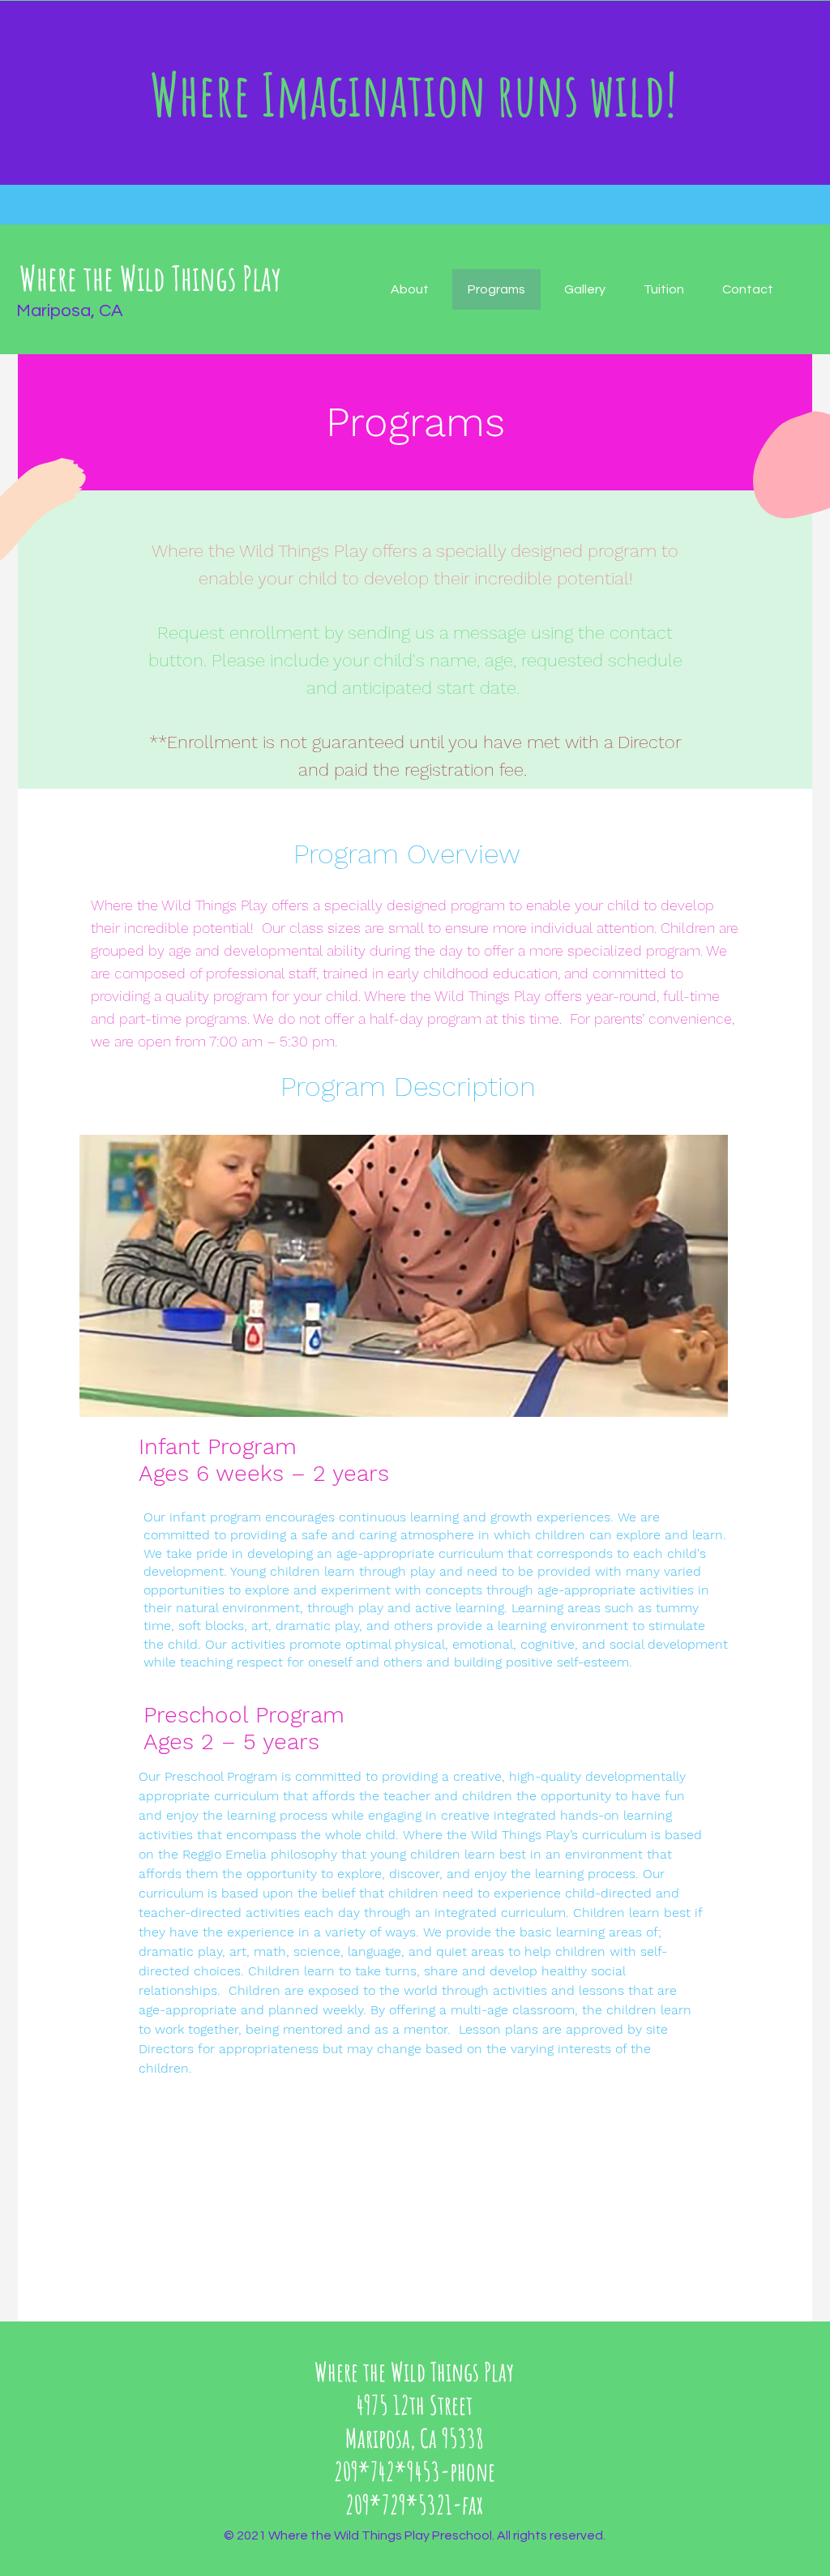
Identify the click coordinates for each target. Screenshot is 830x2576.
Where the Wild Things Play (150, 278)
